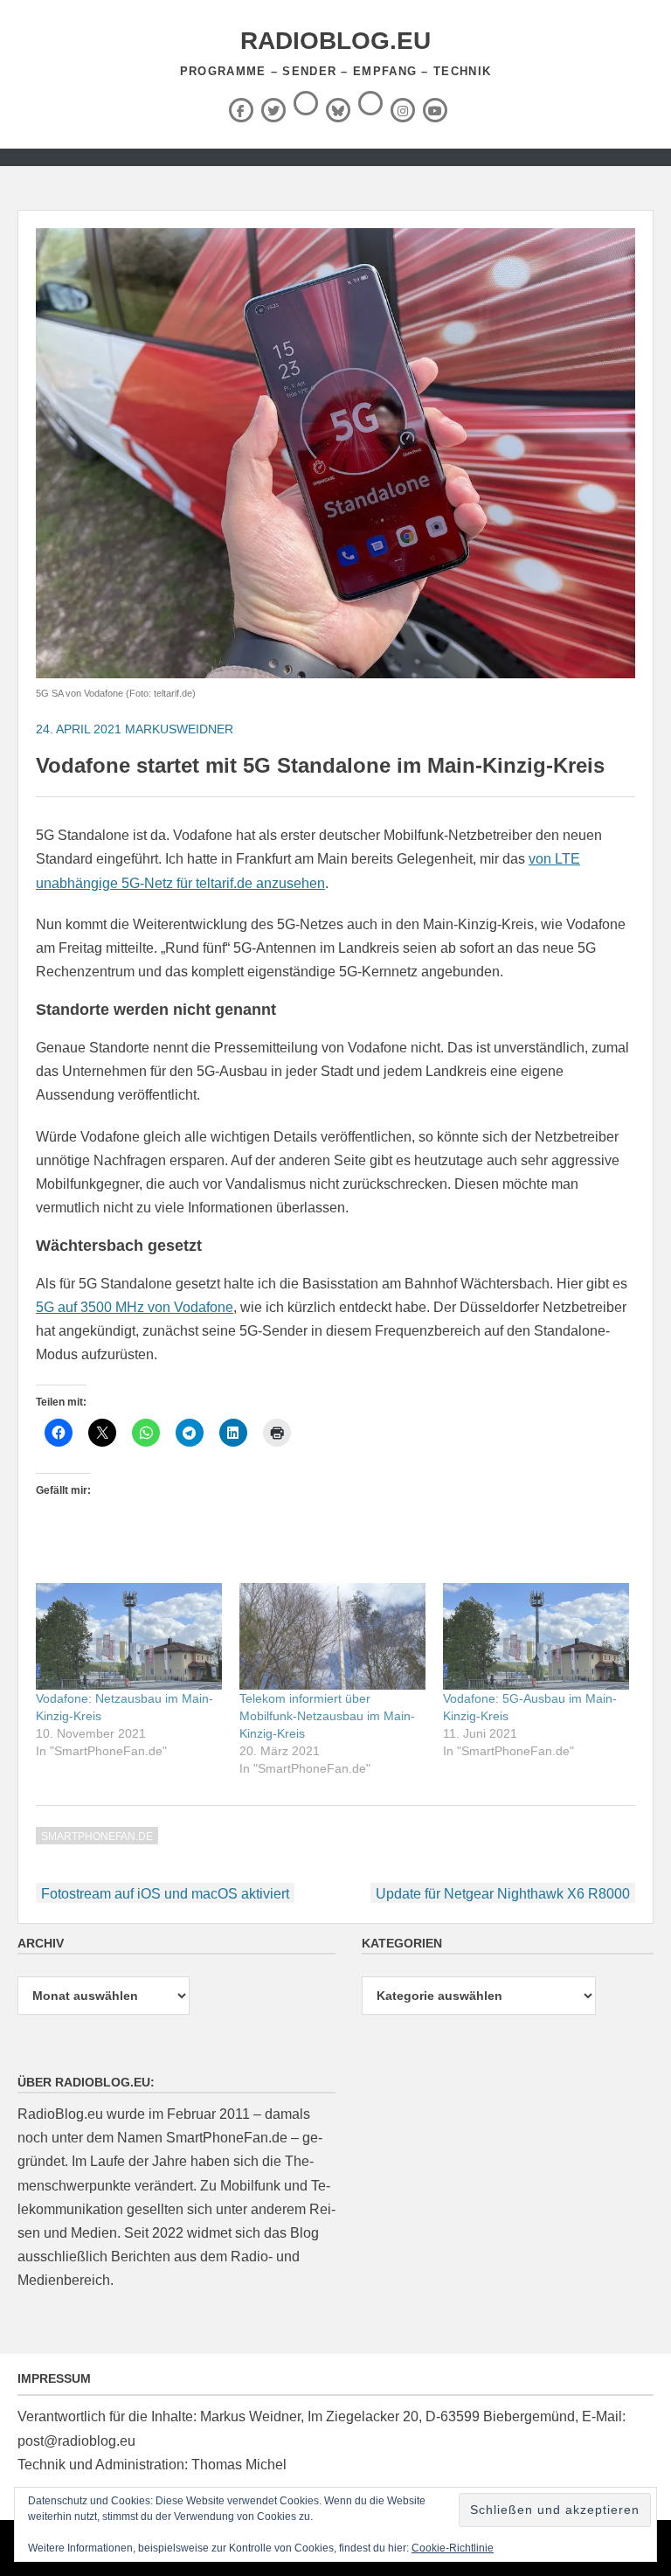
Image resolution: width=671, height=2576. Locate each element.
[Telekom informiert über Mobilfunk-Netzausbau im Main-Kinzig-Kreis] (332, 1636)
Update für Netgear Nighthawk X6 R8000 (503, 1894)
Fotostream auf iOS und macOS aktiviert (165, 1894)
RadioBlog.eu (335, 41)
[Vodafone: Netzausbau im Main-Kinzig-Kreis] (129, 1636)
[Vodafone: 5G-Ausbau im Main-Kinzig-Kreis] (536, 1636)
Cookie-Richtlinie (453, 2548)
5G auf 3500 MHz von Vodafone (135, 1307)
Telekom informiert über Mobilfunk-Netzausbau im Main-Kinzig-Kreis (327, 1716)
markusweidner (179, 729)
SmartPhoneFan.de (97, 1837)
